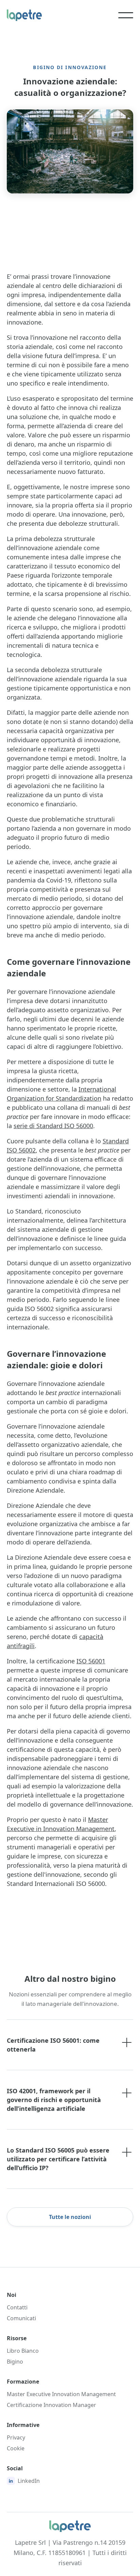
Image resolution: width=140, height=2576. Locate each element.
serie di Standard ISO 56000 (53, 1126)
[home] (28, 15)
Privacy (16, 2437)
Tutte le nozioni (70, 2217)
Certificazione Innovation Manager (51, 2405)
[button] (126, 15)
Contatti (17, 2307)
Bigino (15, 2362)
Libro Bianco (23, 2351)
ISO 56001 (91, 1661)
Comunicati (21, 2318)
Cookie (16, 2448)
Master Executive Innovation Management (61, 2394)
